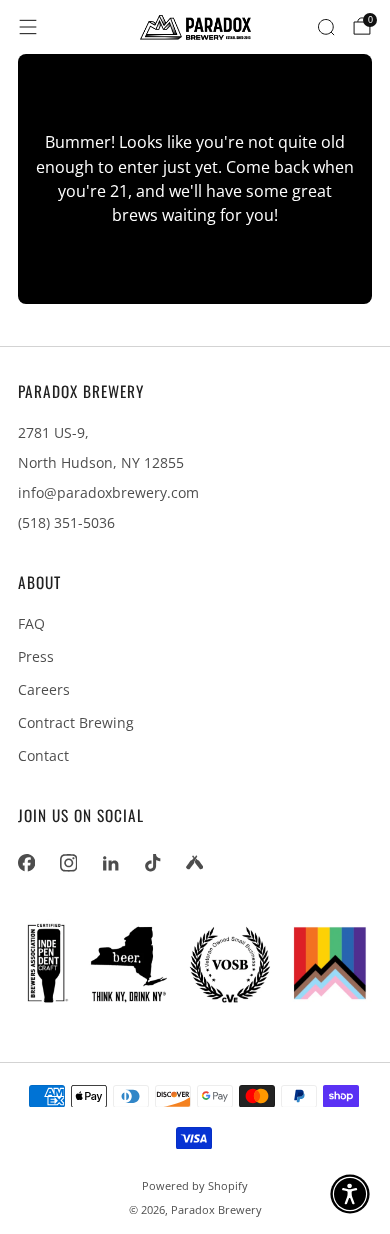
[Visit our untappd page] (194, 863)
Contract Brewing (76, 722)
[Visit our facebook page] (26, 863)
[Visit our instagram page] (68, 863)
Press (36, 656)
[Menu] (28, 27)
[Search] (326, 27)
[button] (350, 1194)
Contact (43, 755)
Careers (44, 689)
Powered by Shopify (195, 1185)
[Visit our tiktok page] (152, 863)
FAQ (31, 623)
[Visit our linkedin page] (110, 863)
